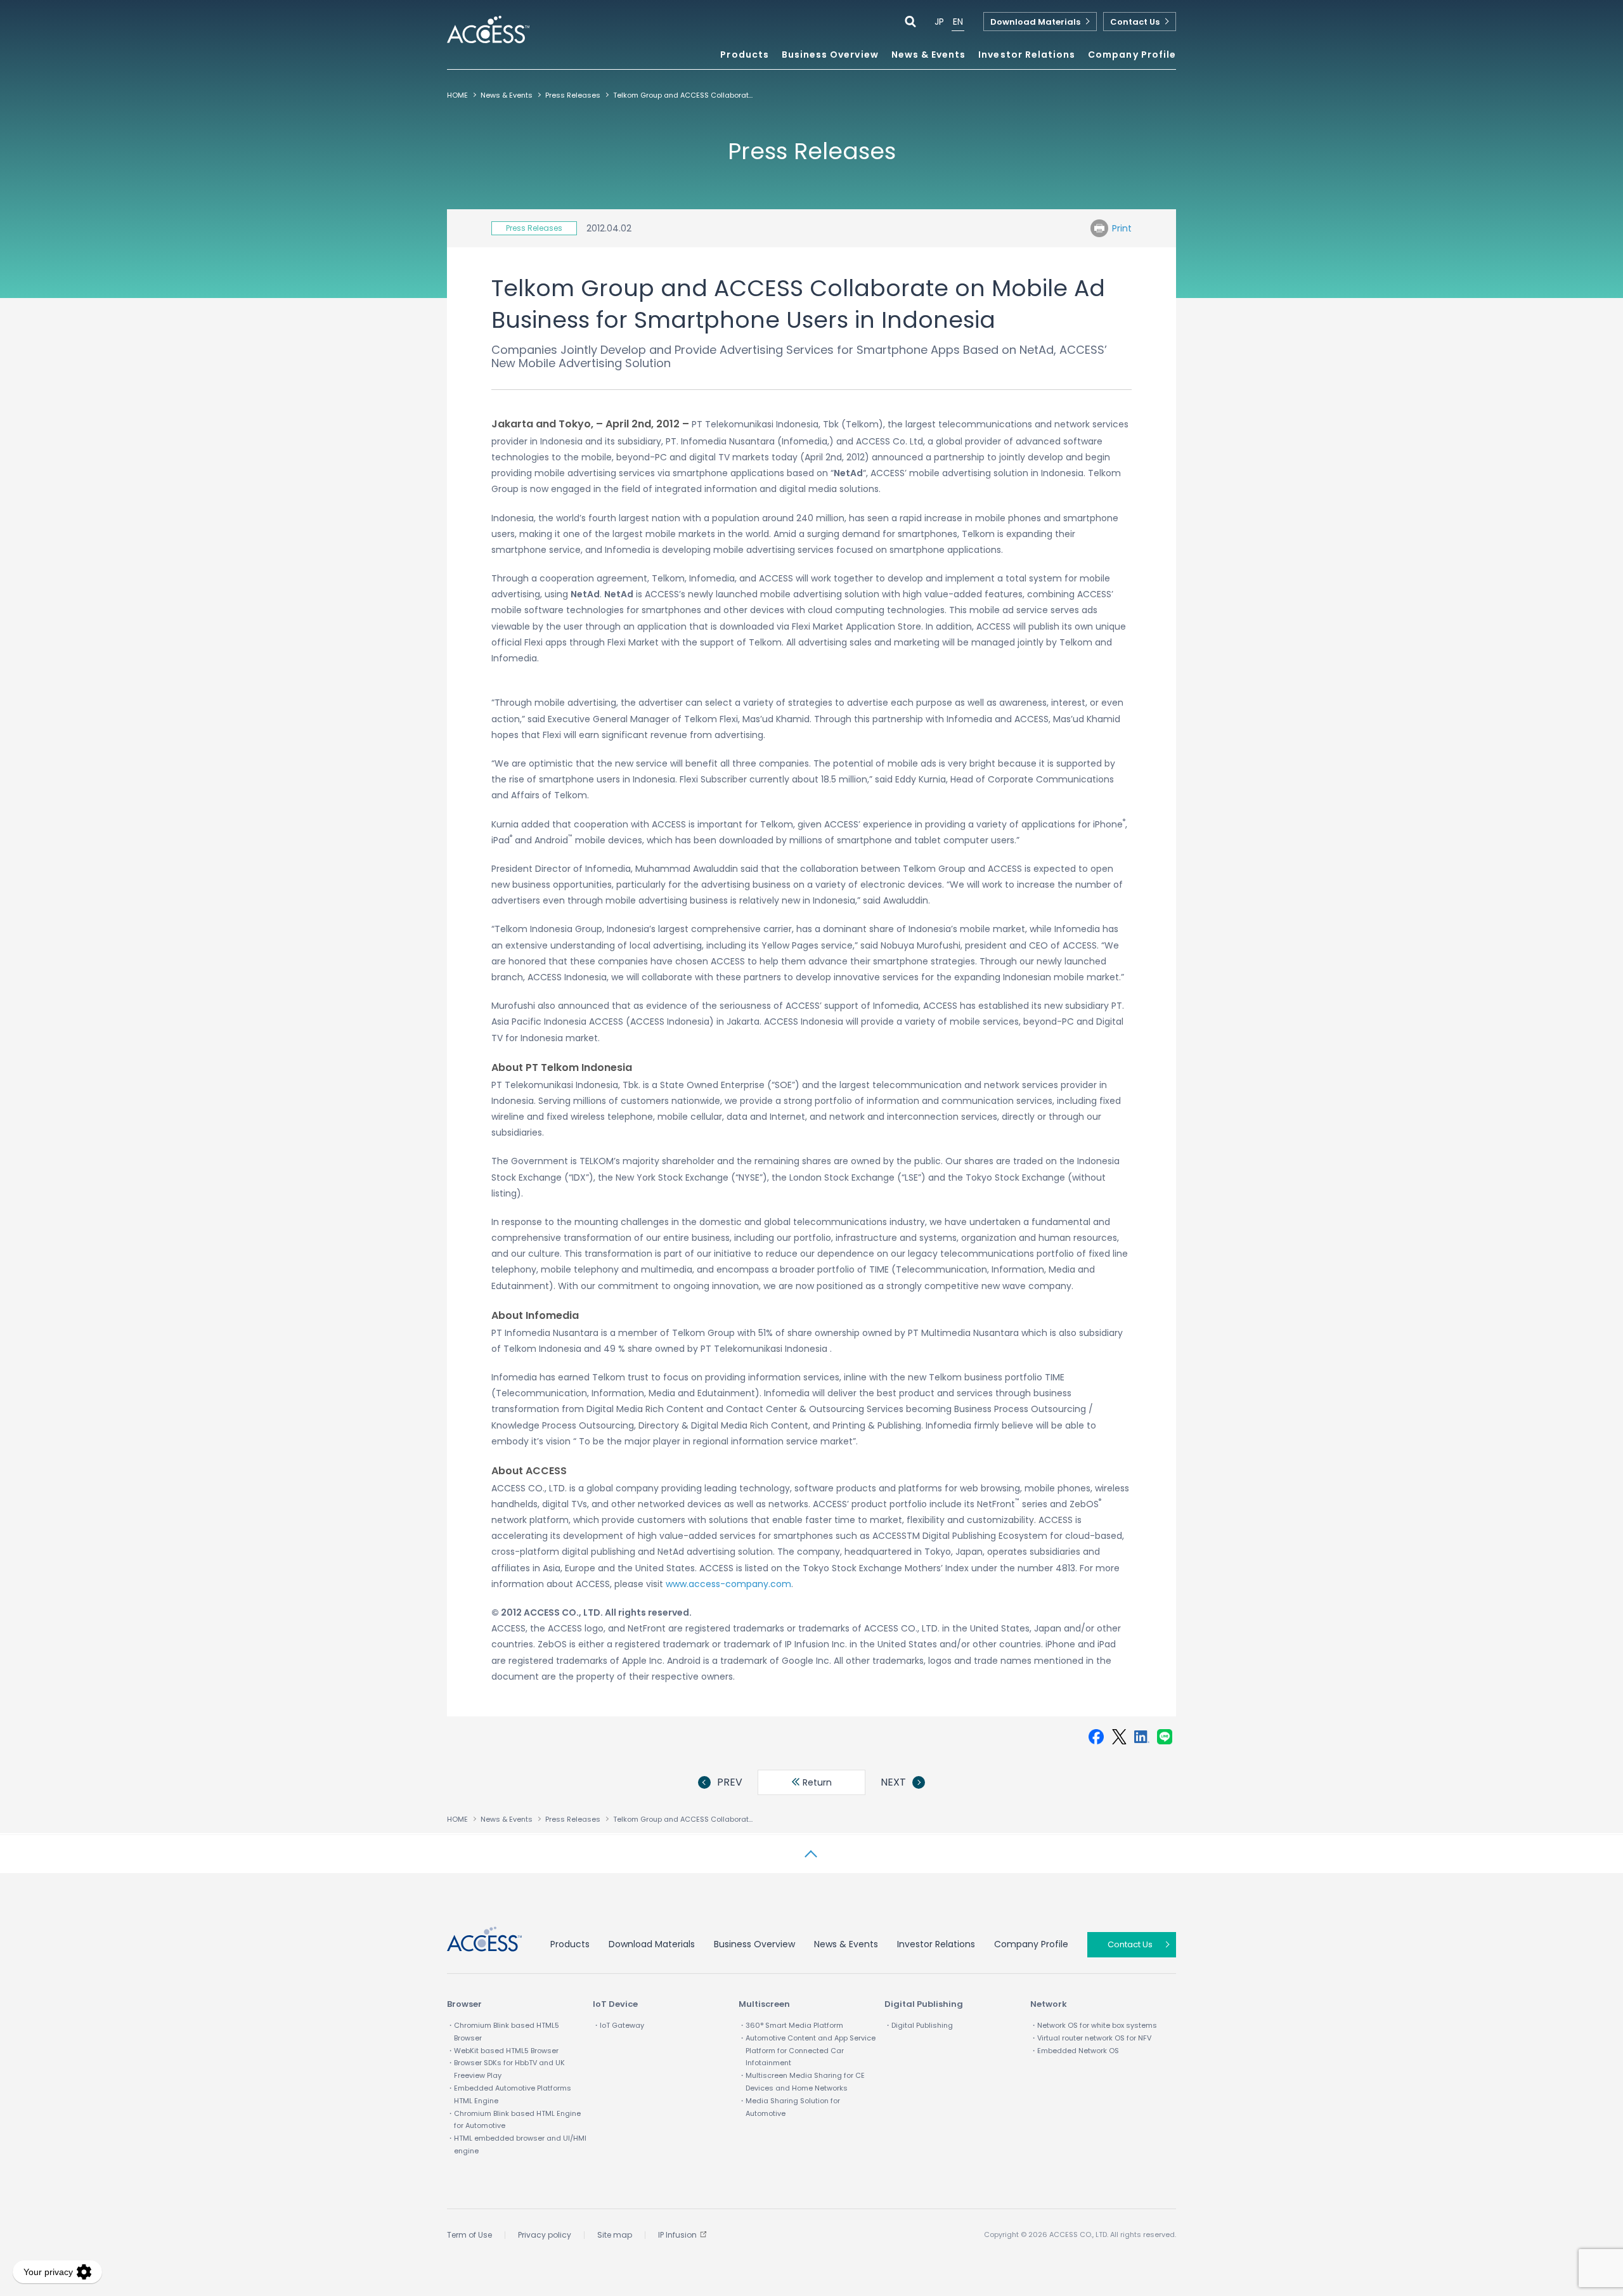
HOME (457, 95)
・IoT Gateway (618, 2025)
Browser (464, 2004)
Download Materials (1035, 22)
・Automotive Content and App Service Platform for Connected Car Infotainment (807, 2051)
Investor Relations (936, 1944)
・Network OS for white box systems (1094, 2025)
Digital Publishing (924, 2004)
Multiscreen (764, 2004)
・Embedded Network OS (1075, 2051)
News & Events (929, 55)
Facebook (1096, 1737)
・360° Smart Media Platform (791, 2025)
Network (1049, 2004)
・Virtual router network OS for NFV (1091, 2038)
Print (1122, 228)
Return (816, 1782)
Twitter (1119, 1737)
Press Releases (573, 95)
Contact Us (1135, 22)
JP (939, 22)
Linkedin (1142, 1737)
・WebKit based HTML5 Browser (503, 2051)
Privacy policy (545, 2235)
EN (958, 22)
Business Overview (754, 1944)
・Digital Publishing (919, 2025)
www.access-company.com (728, 1584)
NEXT (893, 1782)
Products (570, 1944)
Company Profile (1031, 1944)
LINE (1165, 1737)
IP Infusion (677, 2235)
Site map (615, 2235)
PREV (730, 1782)
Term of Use (469, 2235)
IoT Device (615, 2004)
